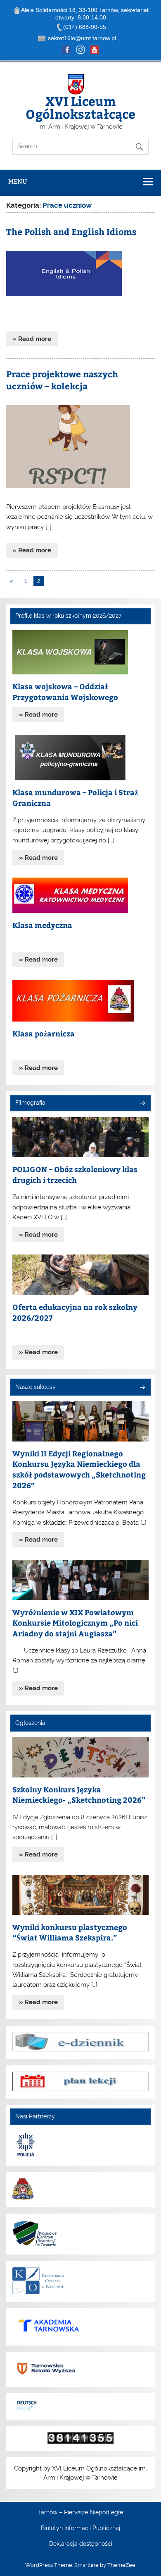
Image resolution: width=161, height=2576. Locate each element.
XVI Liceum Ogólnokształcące (80, 107)
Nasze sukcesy (36, 1387)
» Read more (32, 339)
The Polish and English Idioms (71, 231)
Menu (18, 181)
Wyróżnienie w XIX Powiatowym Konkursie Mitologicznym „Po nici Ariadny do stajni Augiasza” (75, 1623)
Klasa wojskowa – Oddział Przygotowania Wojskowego (65, 692)
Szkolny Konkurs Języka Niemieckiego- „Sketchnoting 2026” (79, 1795)
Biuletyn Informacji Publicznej (80, 2528)
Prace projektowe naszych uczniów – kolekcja (62, 380)
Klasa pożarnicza (44, 1033)
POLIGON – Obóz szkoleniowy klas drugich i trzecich (75, 1174)
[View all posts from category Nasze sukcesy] (142, 1388)
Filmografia (30, 1103)
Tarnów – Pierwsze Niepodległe (80, 2513)
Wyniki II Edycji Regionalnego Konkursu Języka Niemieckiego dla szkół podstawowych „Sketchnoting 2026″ (79, 1469)
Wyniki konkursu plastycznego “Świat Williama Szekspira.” (70, 1932)
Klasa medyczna (42, 925)
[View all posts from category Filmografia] (142, 1104)
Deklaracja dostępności (81, 2544)
